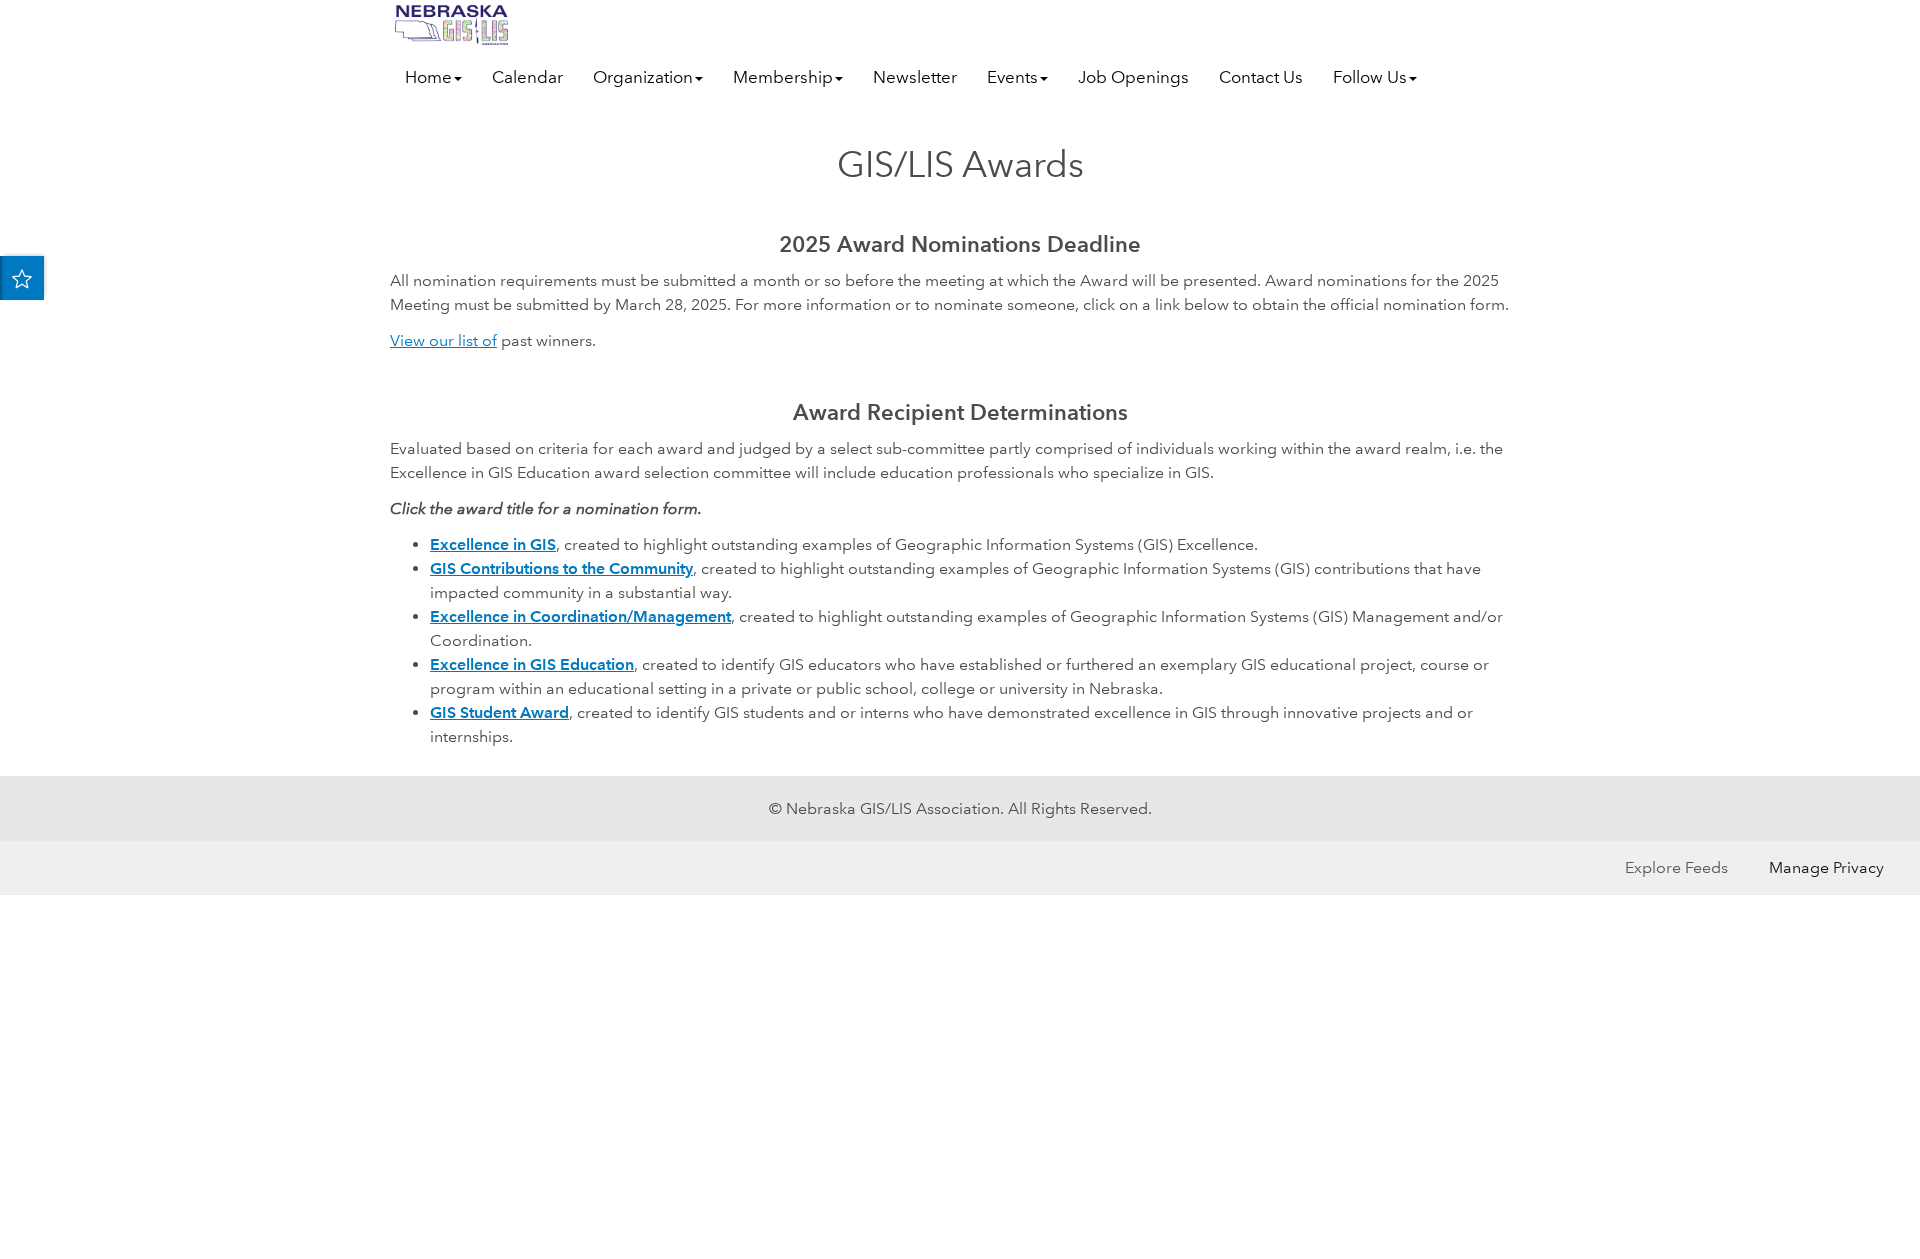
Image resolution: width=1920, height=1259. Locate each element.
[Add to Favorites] (22, 278)
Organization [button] (643, 77)
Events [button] (1012, 77)
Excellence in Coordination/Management (580, 616)
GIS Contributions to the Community (561, 568)
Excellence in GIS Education (532, 664)
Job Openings (1133, 77)
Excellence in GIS (493, 544)
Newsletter (915, 77)
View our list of (443, 340)
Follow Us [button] (1370, 77)
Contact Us (1261, 77)
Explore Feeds (1676, 867)
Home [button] (428, 77)
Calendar (527, 77)
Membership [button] (783, 77)
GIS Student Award (499, 712)
